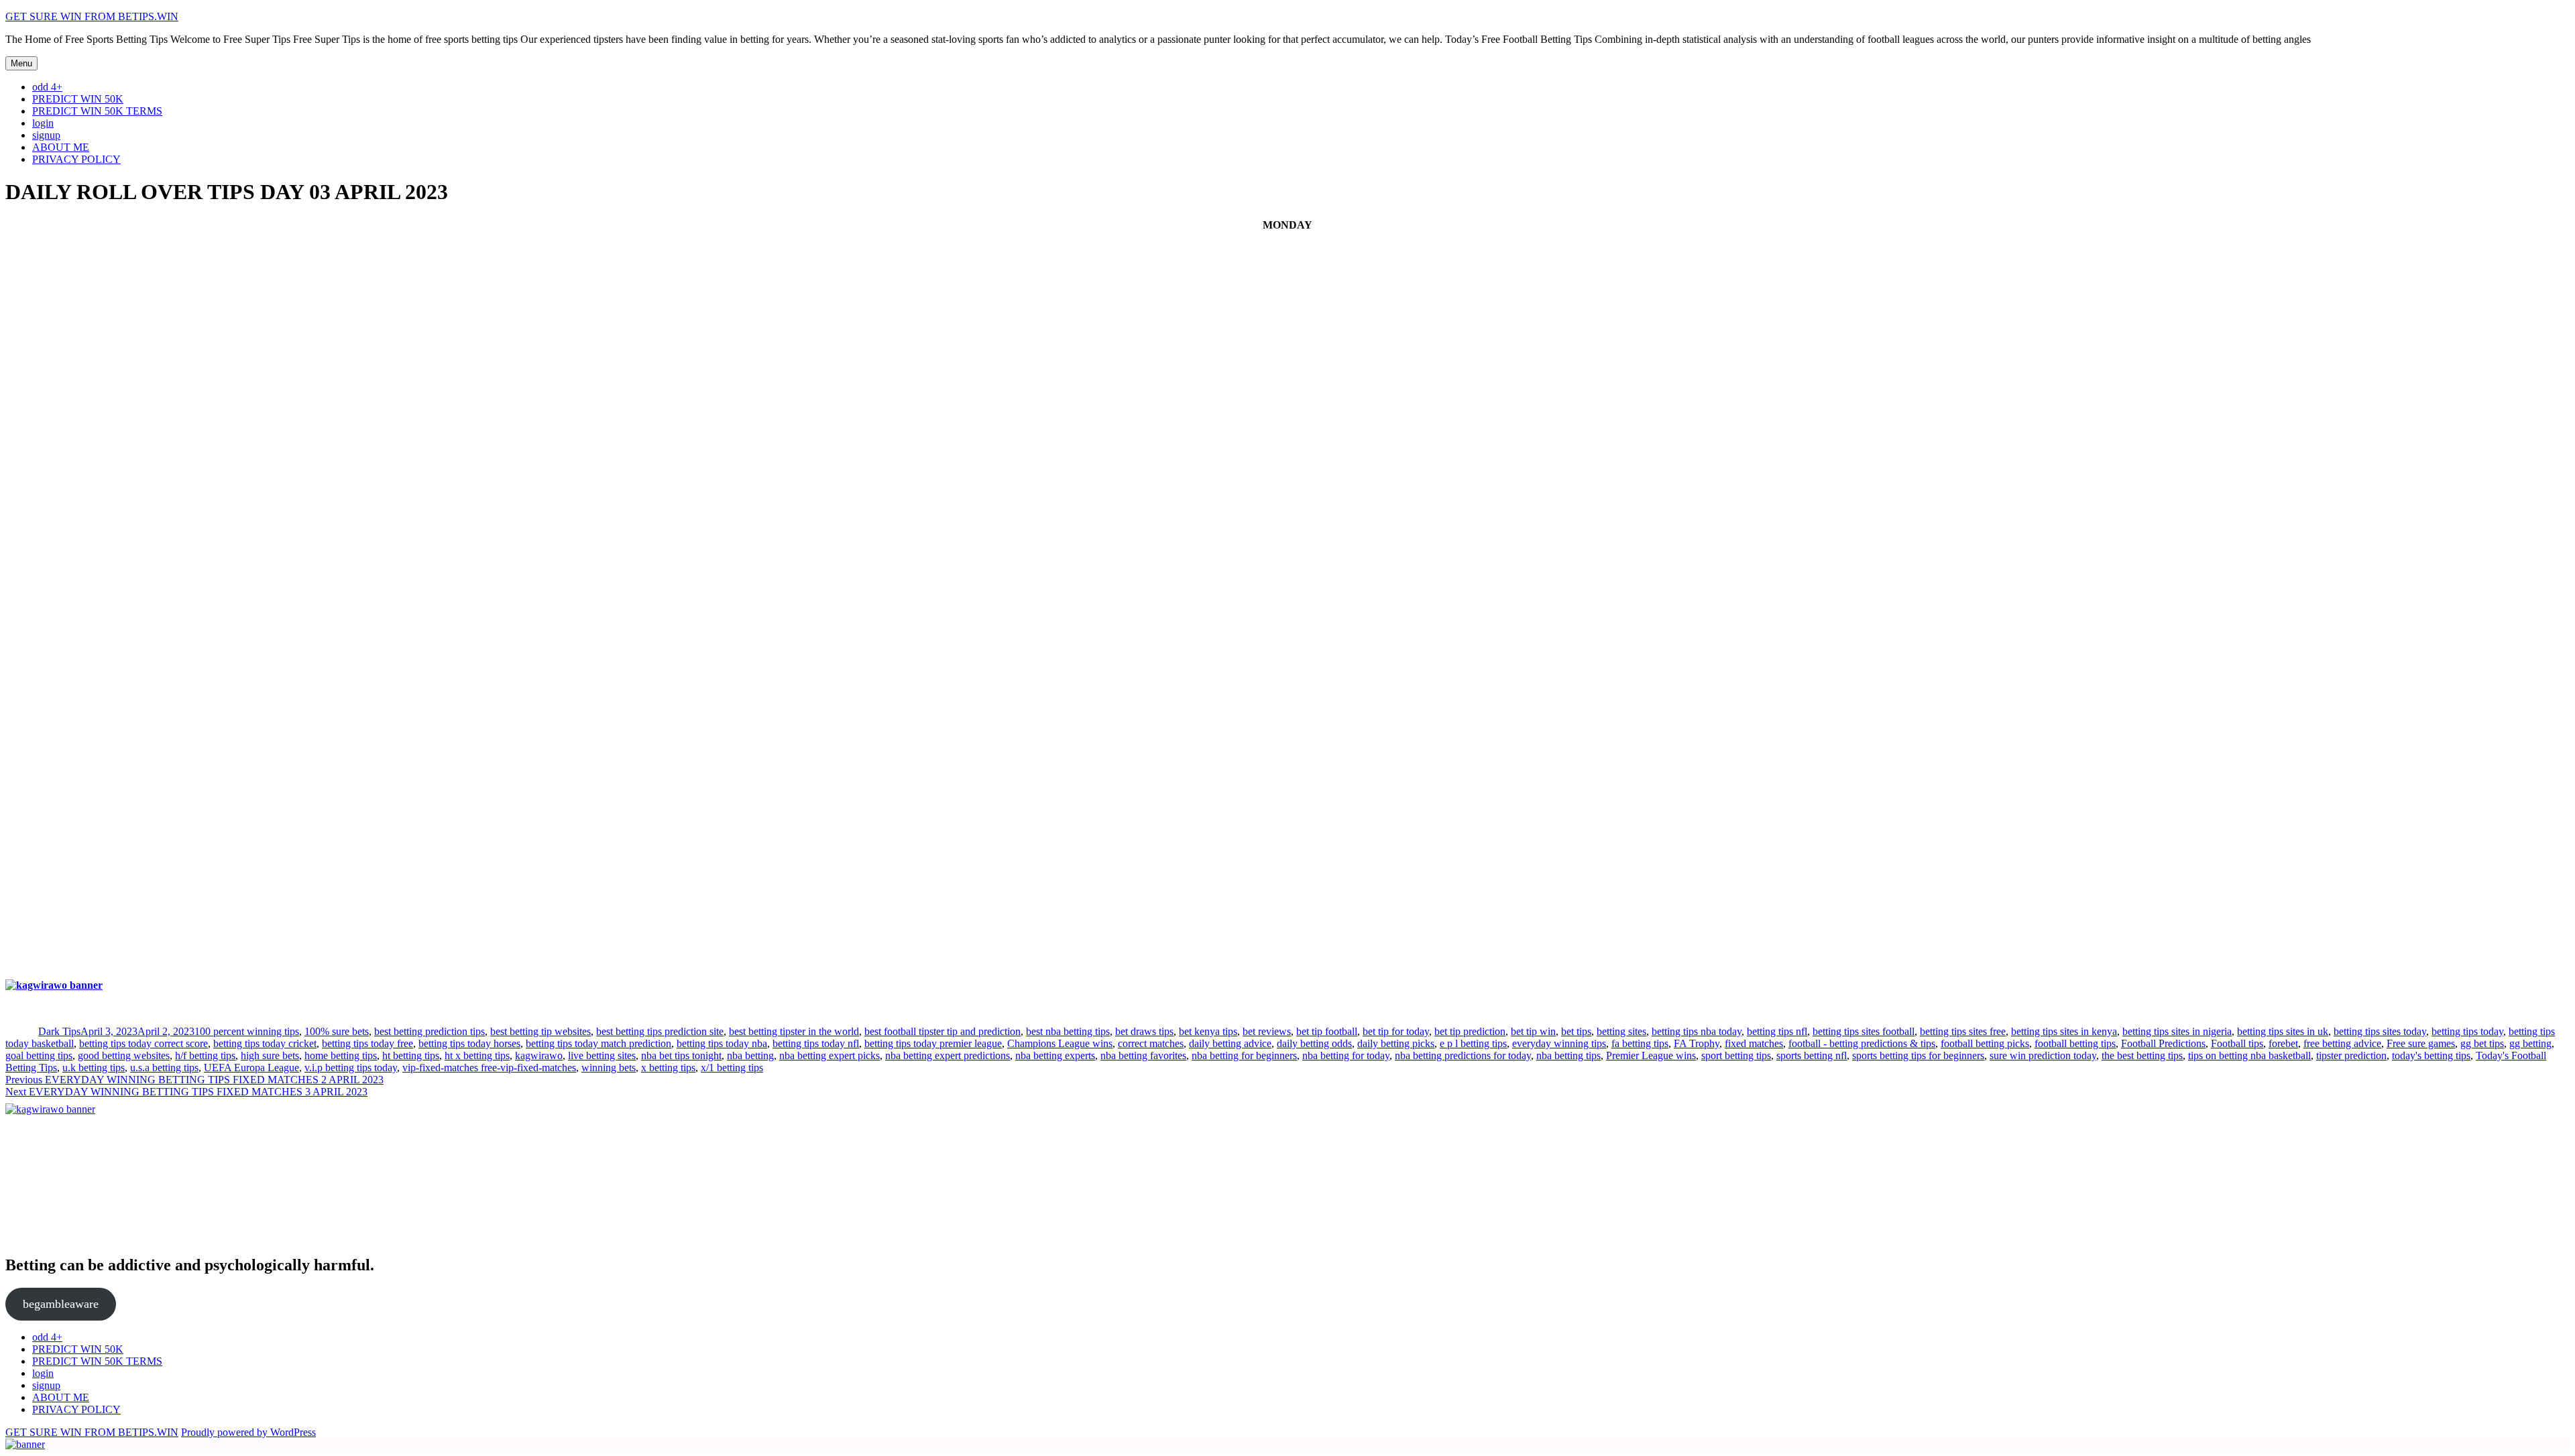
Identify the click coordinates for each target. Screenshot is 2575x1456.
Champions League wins (1060, 1043)
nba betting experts (1055, 1055)
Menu (21, 63)
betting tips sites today (2380, 1031)
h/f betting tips (205, 1055)
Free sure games (2421, 1043)
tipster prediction (2351, 1055)
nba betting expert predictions (948, 1055)
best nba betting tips (1068, 1031)
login (43, 123)
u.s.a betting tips (164, 1068)
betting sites (1621, 1031)
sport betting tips (1736, 1055)
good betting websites (124, 1055)
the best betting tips (2142, 1055)
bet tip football (1327, 1031)
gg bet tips (2482, 1043)
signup (46, 135)
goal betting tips (39, 1055)
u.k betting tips (94, 1068)
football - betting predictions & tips (1862, 1043)
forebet (2283, 1043)
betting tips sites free (1963, 1031)
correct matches (1151, 1043)
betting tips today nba (722, 1043)
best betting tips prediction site (660, 1031)
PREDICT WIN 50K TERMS (97, 111)
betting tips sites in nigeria (2177, 1031)
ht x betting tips (477, 1055)
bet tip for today (1396, 1031)
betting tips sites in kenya (2064, 1031)
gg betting (2530, 1043)
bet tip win (1533, 1031)
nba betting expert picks (829, 1055)
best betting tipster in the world (794, 1031)
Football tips (2237, 1043)
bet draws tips (1144, 1031)
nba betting (750, 1055)
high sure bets (270, 1055)
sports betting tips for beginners (1918, 1055)
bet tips (1576, 1031)
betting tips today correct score (144, 1043)
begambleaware (61, 1304)
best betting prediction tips (430, 1031)
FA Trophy (1697, 1043)
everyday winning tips (1559, 1043)
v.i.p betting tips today (351, 1068)
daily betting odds (1314, 1043)
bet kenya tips (1208, 1031)
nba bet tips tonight (681, 1055)
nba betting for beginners (1244, 1055)
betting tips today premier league (933, 1043)
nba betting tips (1568, 1055)
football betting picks (1985, 1043)
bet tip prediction (1470, 1031)
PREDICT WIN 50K (78, 99)
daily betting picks (1396, 1043)
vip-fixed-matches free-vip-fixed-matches (489, 1068)
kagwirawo (539, 1055)
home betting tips (341, 1055)
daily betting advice (1230, 1043)
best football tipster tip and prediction (942, 1031)
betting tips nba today (1697, 1031)
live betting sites (602, 1055)
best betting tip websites (540, 1031)
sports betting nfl (1812, 1055)
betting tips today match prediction (598, 1043)
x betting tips (668, 1068)
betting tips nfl (1777, 1031)
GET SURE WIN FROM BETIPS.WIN (92, 16)
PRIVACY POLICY (76, 159)
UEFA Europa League (251, 1068)
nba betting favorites (1143, 1055)
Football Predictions (2163, 1043)
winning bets (609, 1068)
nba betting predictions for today (1463, 1055)
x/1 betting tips (732, 1068)
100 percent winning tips (247, 1031)
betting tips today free (367, 1043)
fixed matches (1754, 1043)
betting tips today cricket (265, 1043)
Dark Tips (59, 1031)
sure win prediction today (2043, 1055)
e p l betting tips (1473, 1043)
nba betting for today (1346, 1055)
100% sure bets (337, 1031)
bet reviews (1267, 1031)
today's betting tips (2431, 1055)
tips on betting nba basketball (2249, 1055)
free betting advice (2342, 1043)
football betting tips (2075, 1043)
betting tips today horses (469, 1043)
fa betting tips (1640, 1043)
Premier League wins (1651, 1055)
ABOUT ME (61, 147)
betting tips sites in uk (2283, 1031)
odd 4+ (47, 87)
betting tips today (2467, 1031)
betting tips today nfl (816, 1043)
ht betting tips (411, 1055)
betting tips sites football (1864, 1031)
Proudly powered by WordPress (248, 1432)
